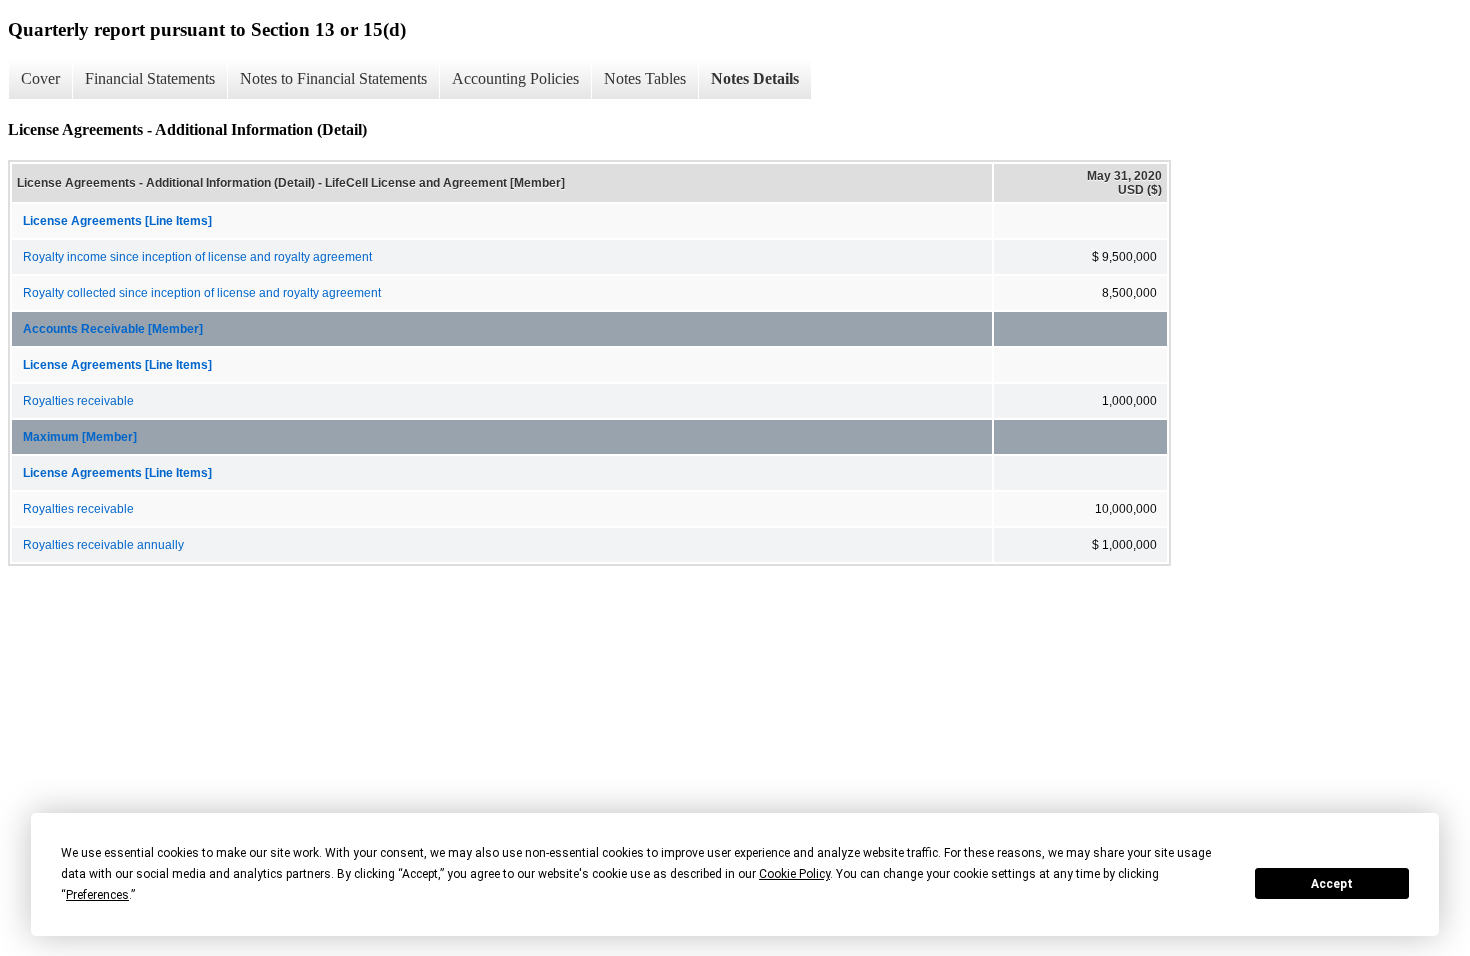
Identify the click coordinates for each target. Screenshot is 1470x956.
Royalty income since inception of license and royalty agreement (197, 257)
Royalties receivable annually (103, 545)
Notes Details (755, 78)
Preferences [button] (97, 895)
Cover (40, 78)
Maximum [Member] (80, 437)
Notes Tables (645, 78)
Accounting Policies (515, 78)
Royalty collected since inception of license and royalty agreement (202, 293)
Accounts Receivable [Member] (113, 329)
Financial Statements (150, 78)
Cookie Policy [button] (794, 874)
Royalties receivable (78, 401)
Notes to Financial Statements (333, 78)
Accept (1332, 884)
